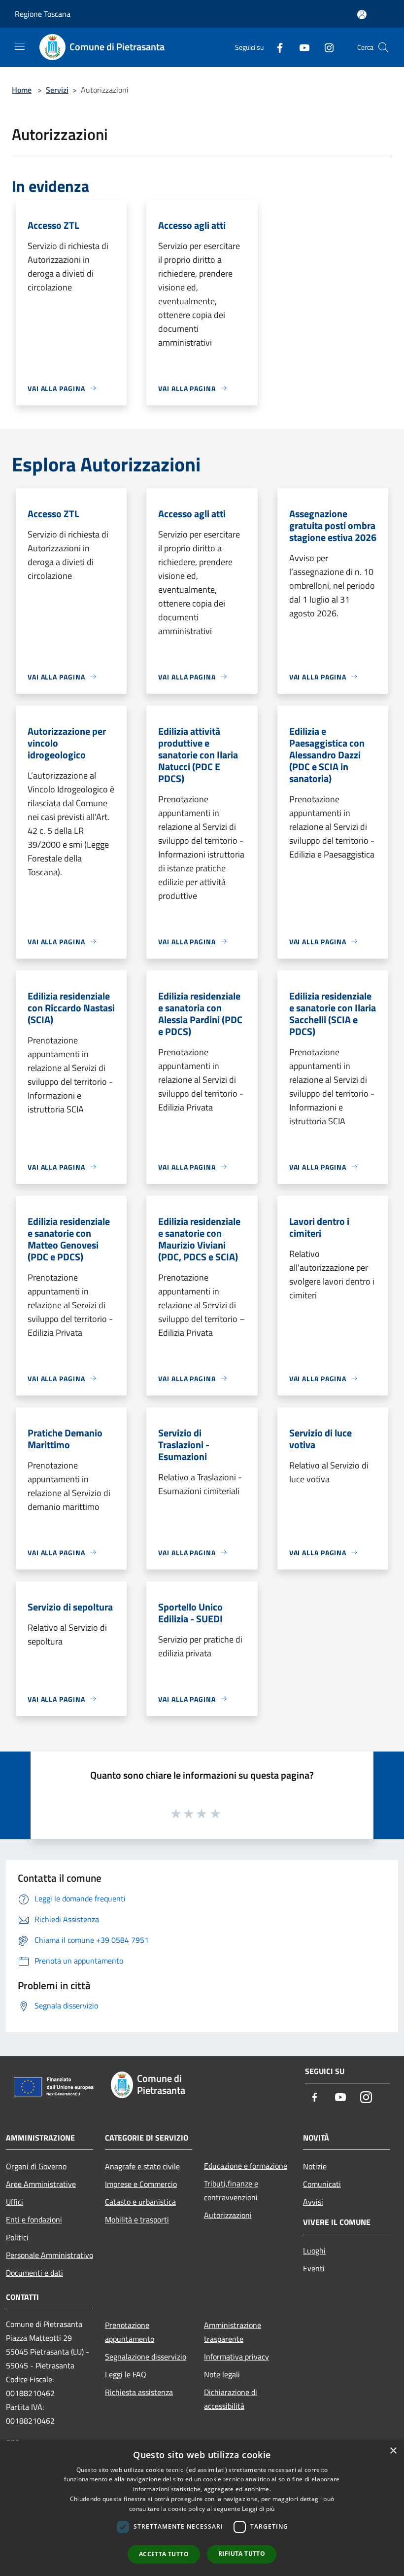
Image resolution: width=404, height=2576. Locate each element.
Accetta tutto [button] (164, 2554)
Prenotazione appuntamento (130, 2332)
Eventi (314, 2268)
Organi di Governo (36, 2166)
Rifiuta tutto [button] (242, 2554)
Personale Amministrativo (50, 2255)
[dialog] (202, 2508)
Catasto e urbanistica (140, 2202)
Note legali (222, 2374)
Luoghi (314, 2251)
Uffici (15, 2202)
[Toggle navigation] (20, 46)
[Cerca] (383, 47)
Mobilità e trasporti (137, 2219)
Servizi (57, 90)
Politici (17, 2237)
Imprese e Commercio (141, 2184)
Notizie (315, 2166)
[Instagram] (325, 47)
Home (22, 90)
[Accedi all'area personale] (362, 15)
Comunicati (322, 2184)
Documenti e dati (34, 2273)
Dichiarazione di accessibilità (231, 2399)
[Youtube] (301, 47)
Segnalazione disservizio (146, 2357)
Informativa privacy (236, 2357)
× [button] (393, 2451)
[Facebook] (276, 47)
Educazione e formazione (246, 2166)
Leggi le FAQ (126, 2374)
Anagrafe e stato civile (142, 2166)
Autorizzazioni (228, 2215)
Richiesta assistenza (139, 2392)
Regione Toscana (43, 14)
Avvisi (313, 2202)
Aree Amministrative (41, 2184)
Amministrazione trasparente (233, 2332)
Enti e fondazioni (34, 2219)
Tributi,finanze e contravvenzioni (231, 2190)
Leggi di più (258, 2509)
